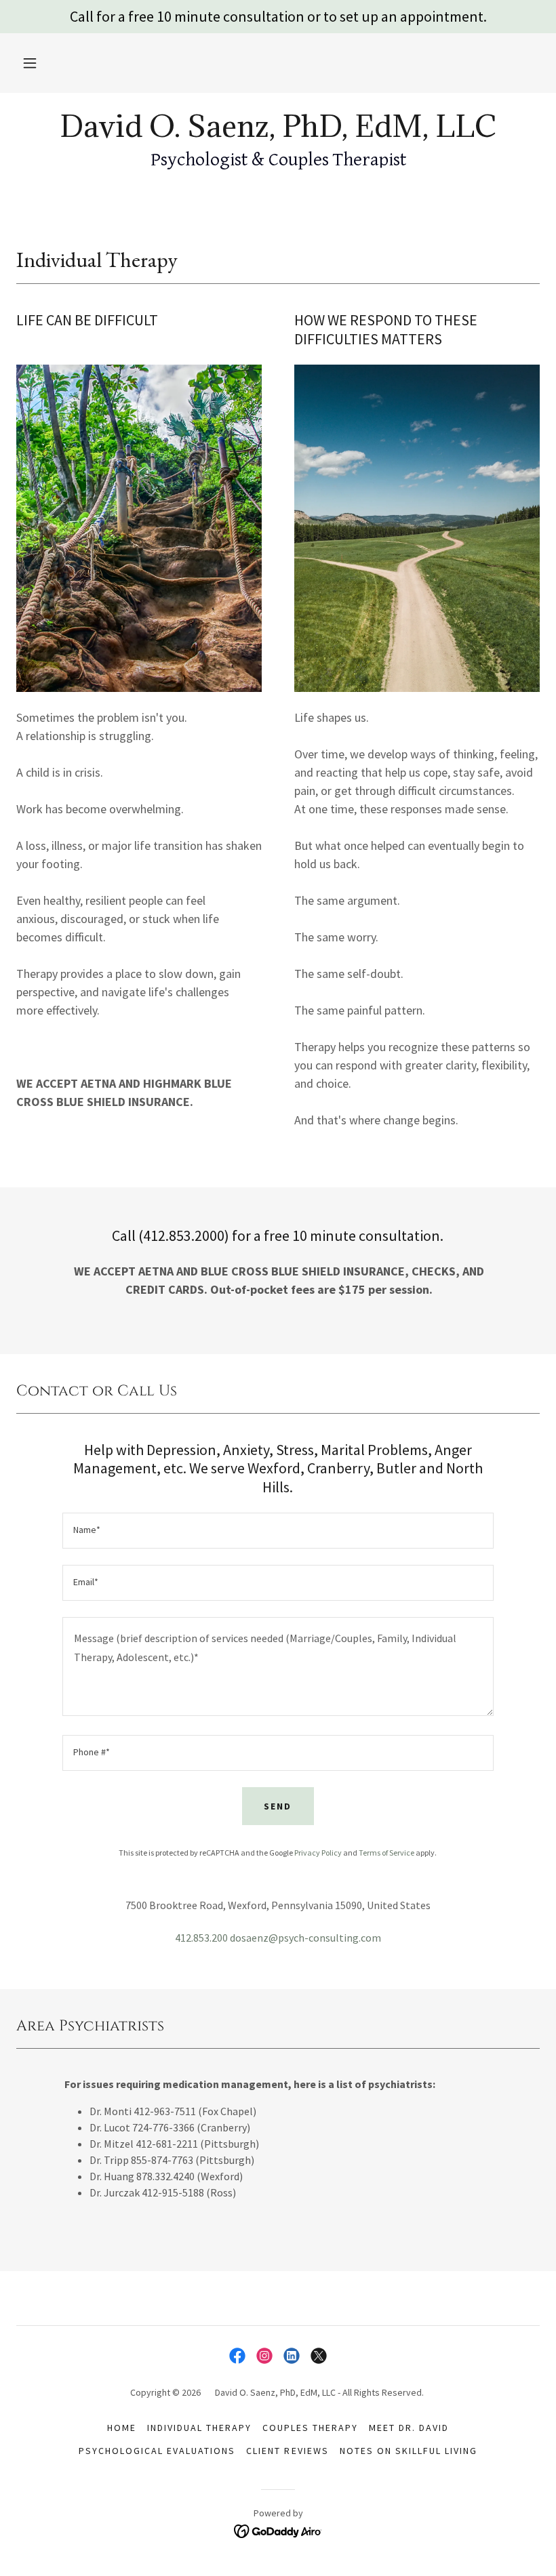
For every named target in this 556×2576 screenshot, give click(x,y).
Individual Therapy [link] (199, 2428)
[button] (30, 63)
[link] (278, 133)
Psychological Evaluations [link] (157, 2451)
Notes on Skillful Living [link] (409, 2451)
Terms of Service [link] (386, 1853)
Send (278, 1806)
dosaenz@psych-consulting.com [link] (305, 1938)
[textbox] (278, 1531)
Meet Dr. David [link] (409, 2428)
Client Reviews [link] (287, 2451)
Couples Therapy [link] (310, 2428)
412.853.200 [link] (201, 1938)
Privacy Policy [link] (318, 1853)
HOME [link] (122, 2428)
